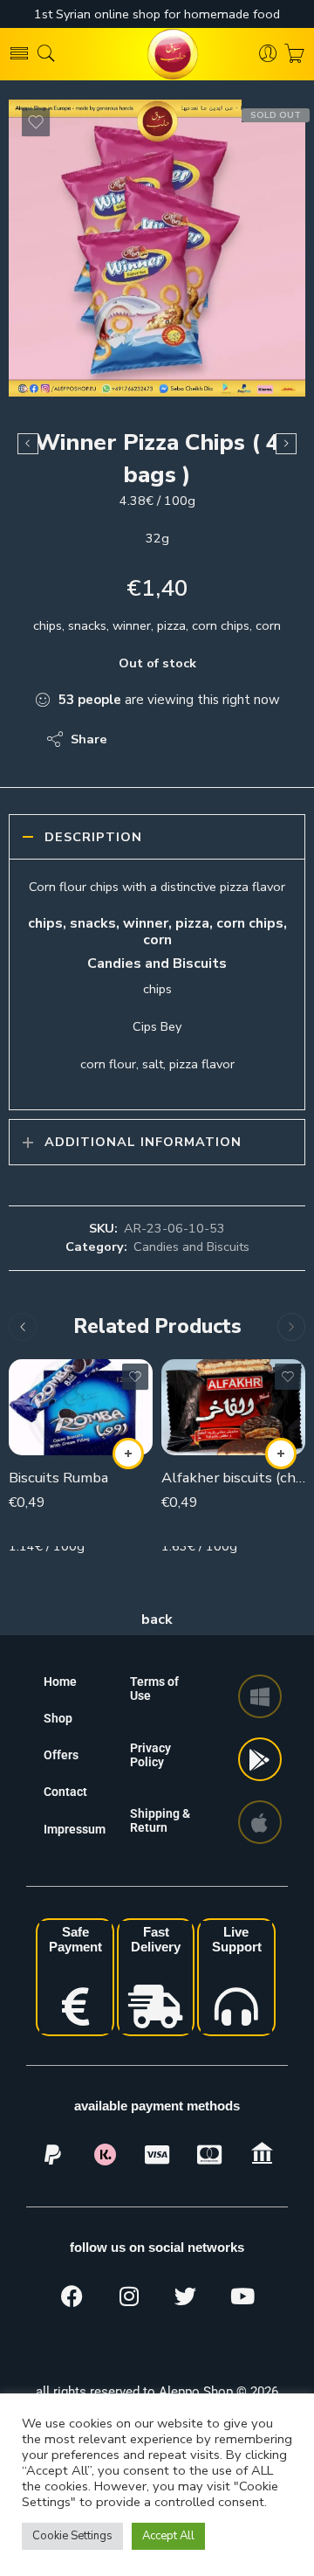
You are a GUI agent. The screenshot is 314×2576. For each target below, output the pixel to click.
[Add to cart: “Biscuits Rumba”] (128, 1454)
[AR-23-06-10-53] (157, 248)
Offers (61, 1755)
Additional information (143, 1142)
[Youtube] (242, 2296)
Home (60, 1682)
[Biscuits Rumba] (81, 1407)
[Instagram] (129, 2296)
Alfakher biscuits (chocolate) (233, 1478)
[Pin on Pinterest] (205, 739)
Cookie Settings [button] (72, 2536)
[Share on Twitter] (136, 739)
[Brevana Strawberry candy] (28, 444)
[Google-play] (260, 1759)
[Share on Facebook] (171, 739)
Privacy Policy (150, 1755)
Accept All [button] (168, 2536)
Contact (65, 1792)
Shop (58, 1718)
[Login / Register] (268, 54)
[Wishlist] (36, 122)
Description (93, 837)
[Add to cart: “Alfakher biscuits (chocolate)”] (281, 1454)
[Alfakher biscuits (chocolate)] (233, 1407)
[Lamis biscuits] (286, 444)
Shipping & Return (160, 1820)
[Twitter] (186, 2296)
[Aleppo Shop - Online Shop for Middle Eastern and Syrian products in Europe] (157, 54)
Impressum (75, 1829)
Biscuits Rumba (58, 1478)
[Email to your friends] (240, 739)
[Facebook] (72, 2296)
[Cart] (294, 54)
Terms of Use (154, 1689)
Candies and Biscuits (191, 1247)
